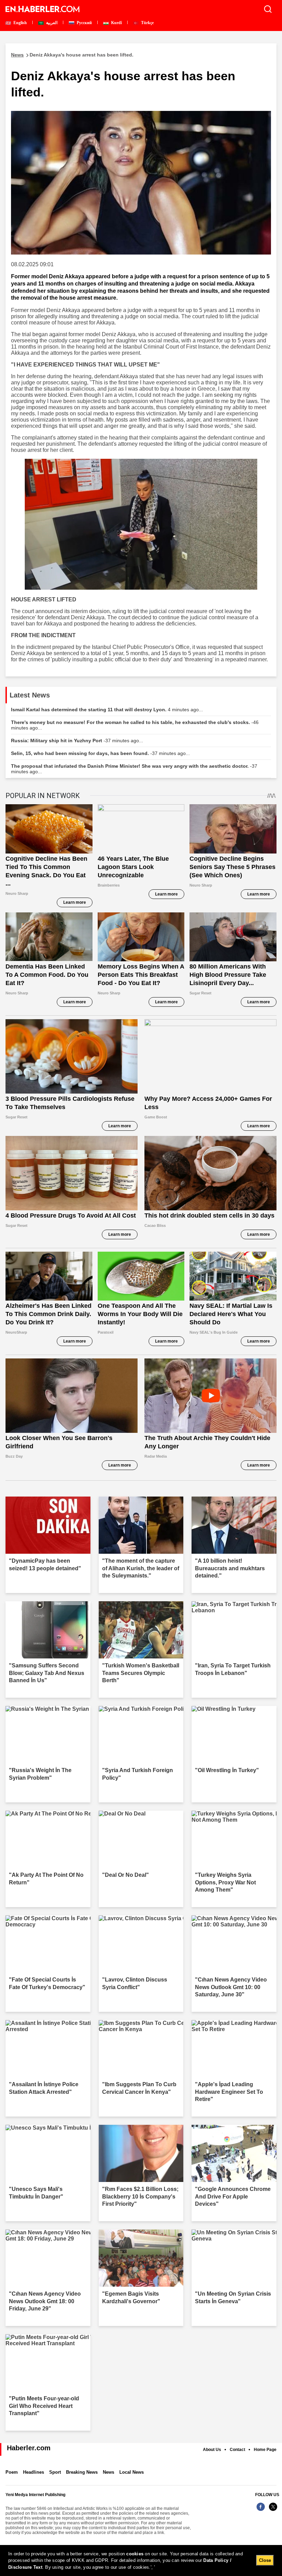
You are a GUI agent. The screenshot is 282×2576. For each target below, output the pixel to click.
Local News (132, 2472)
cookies (135, 2554)
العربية (51, 23)
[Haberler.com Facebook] (261, 2510)
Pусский (84, 23)
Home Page (265, 2450)
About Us (212, 2450)
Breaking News (82, 2472)
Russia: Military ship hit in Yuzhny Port (77, 741)
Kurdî (116, 23)
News (109, 2472)
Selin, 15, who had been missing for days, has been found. (100, 753)
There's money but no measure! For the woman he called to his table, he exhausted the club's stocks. (135, 725)
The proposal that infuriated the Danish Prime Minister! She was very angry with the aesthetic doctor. (134, 769)
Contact (237, 2450)
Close (265, 2560)
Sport (55, 2472)
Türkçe (147, 23)
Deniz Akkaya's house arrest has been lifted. (72, 55)
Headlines (34, 2472)
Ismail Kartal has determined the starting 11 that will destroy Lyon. (107, 710)
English (20, 23)
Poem (12, 2472)
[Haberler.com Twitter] (273, 2510)
